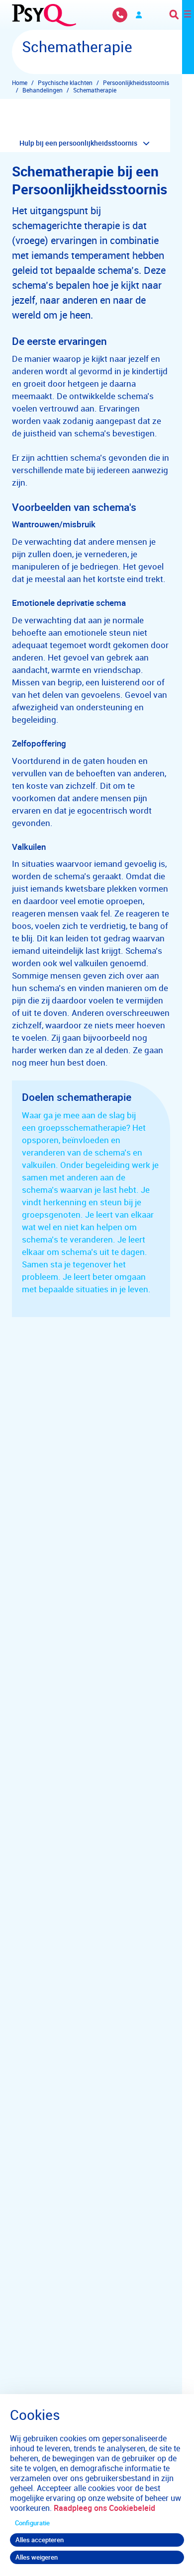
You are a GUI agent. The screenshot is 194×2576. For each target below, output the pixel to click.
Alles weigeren (37, 2557)
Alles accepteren (40, 2540)
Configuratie (32, 2523)
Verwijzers (139, 15)
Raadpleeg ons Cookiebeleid (104, 2508)
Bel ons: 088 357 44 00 (120, 15)
